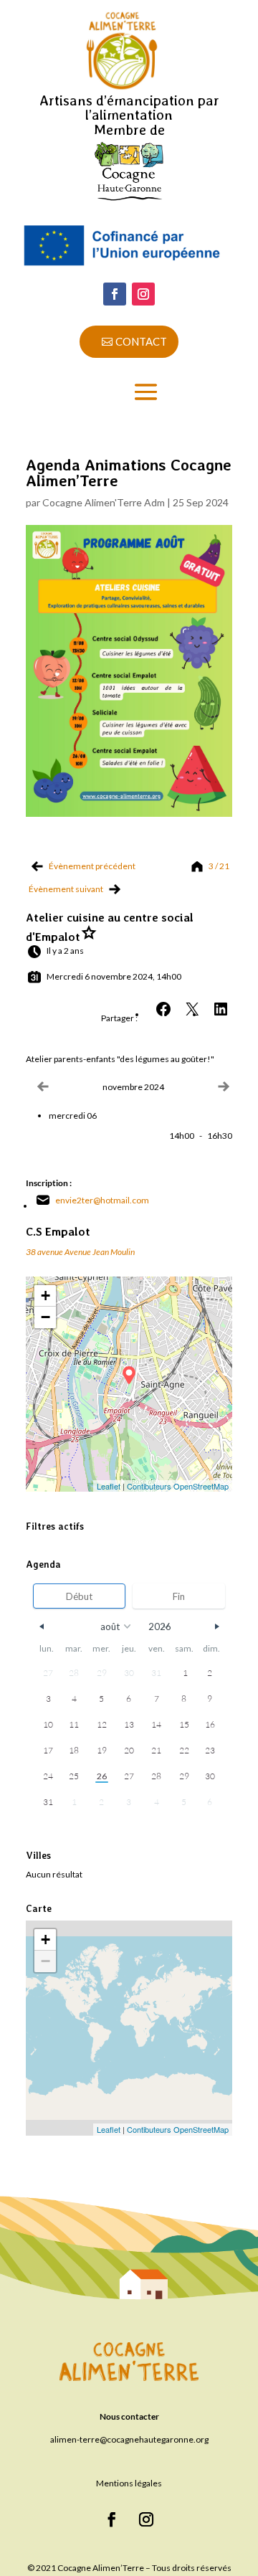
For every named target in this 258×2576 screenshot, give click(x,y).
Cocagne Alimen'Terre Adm (104, 502)
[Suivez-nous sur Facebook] (115, 294)
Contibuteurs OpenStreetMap (178, 1486)
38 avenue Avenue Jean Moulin (80, 1252)
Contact (141, 341)
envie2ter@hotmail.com (102, 1200)
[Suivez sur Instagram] (143, 294)
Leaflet (109, 1486)
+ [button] (46, 1296)
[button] (221, 1009)
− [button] (46, 1317)
